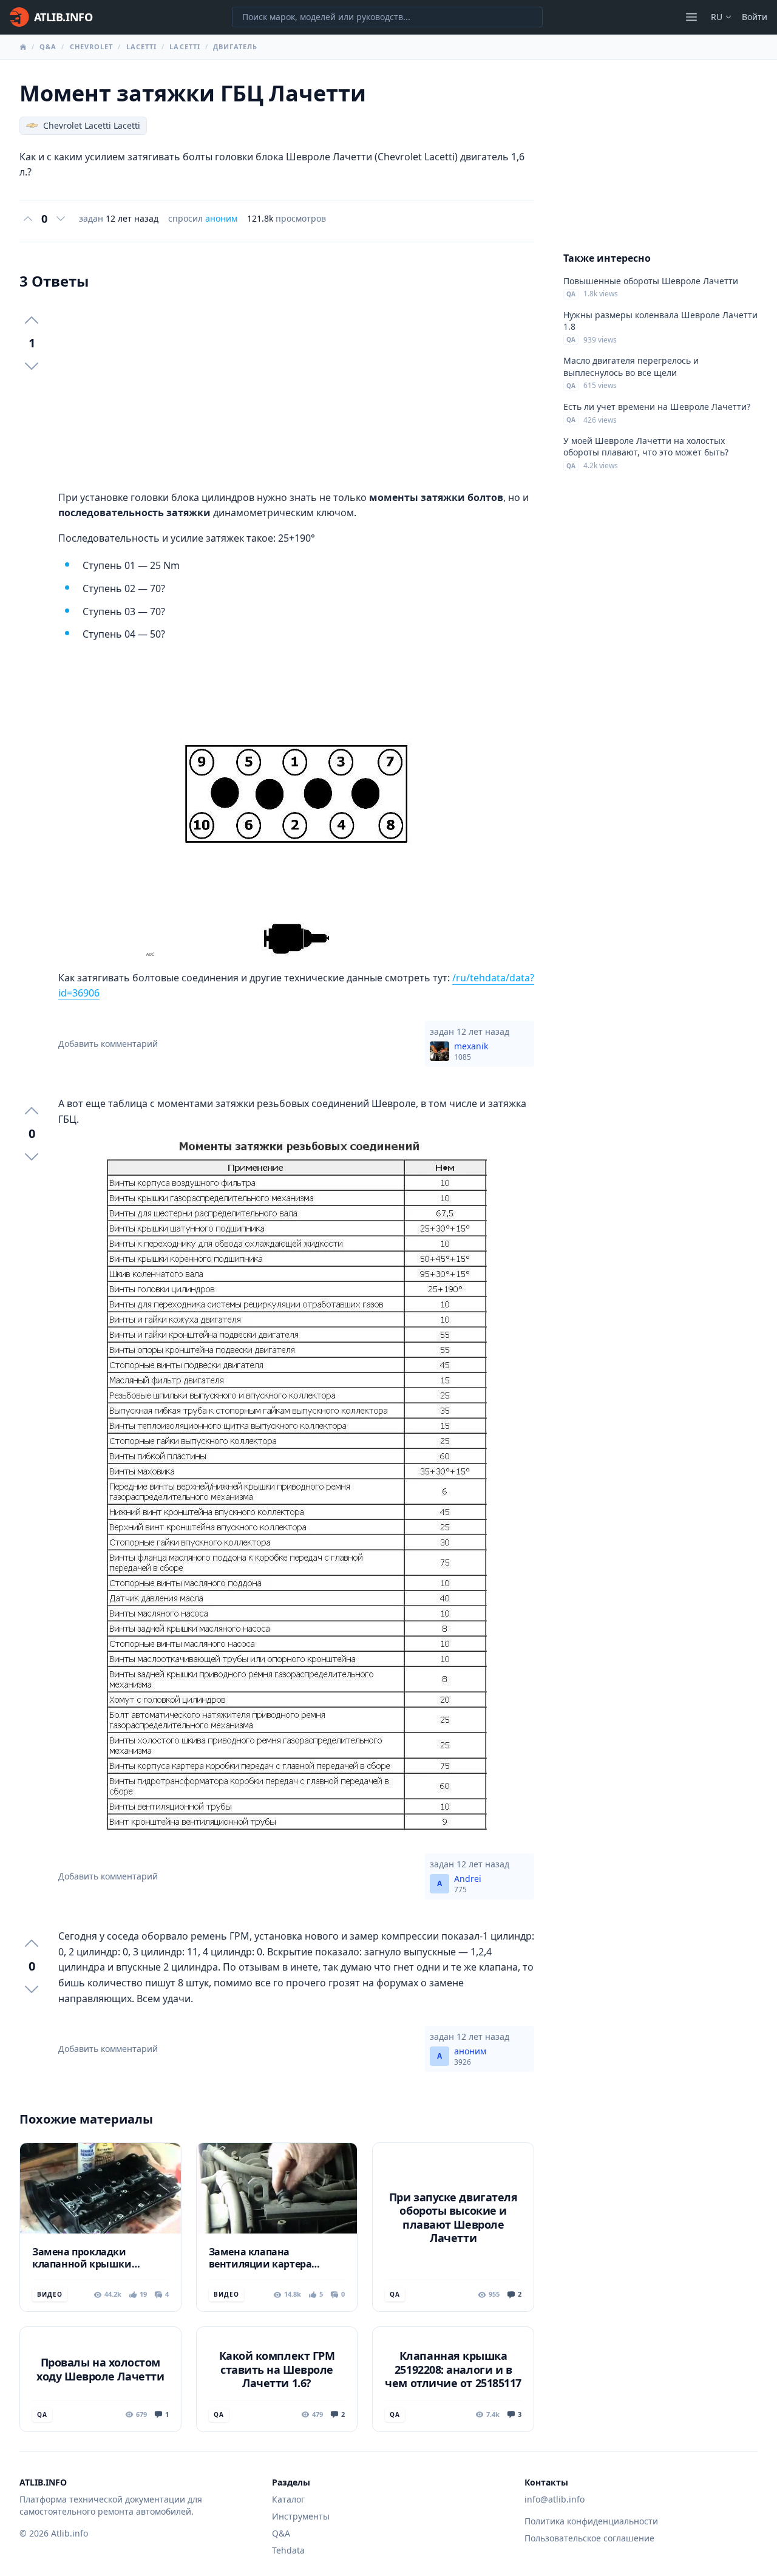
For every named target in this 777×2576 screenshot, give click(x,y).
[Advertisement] (296, 390)
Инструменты (301, 2516)
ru (717, 17)
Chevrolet (92, 46)
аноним (221, 218)
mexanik (471, 1051)
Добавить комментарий (108, 1044)
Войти (755, 17)
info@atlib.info (555, 2499)
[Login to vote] (28, 219)
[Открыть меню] (691, 17)
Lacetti (142, 46)
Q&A (48, 46)
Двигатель (235, 46)
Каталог (288, 2499)
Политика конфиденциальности (591, 2521)
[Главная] (23, 47)
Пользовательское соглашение (589, 2538)
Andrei (468, 1884)
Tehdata (288, 2550)
